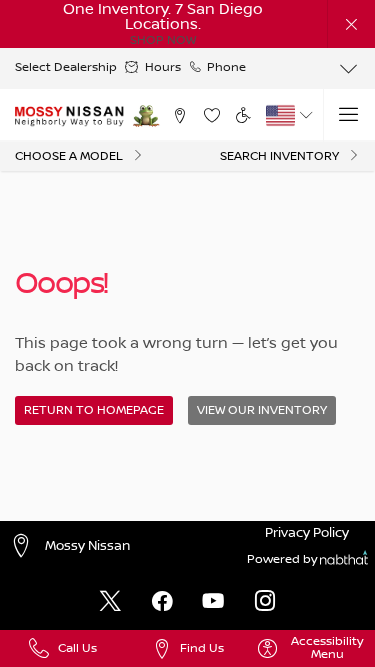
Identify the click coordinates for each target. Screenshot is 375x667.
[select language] (306, 115)
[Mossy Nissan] (70, 116)
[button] (351, 24)
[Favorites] (211, 115)
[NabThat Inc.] (343, 560)
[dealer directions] (25, 547)
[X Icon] (110, 602)
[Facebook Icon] (162, 602)
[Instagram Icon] (265, 602)
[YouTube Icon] (213, 602)
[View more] (349, 68)
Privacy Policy (307, 533)
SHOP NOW (163, 40)
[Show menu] (349, 115)
